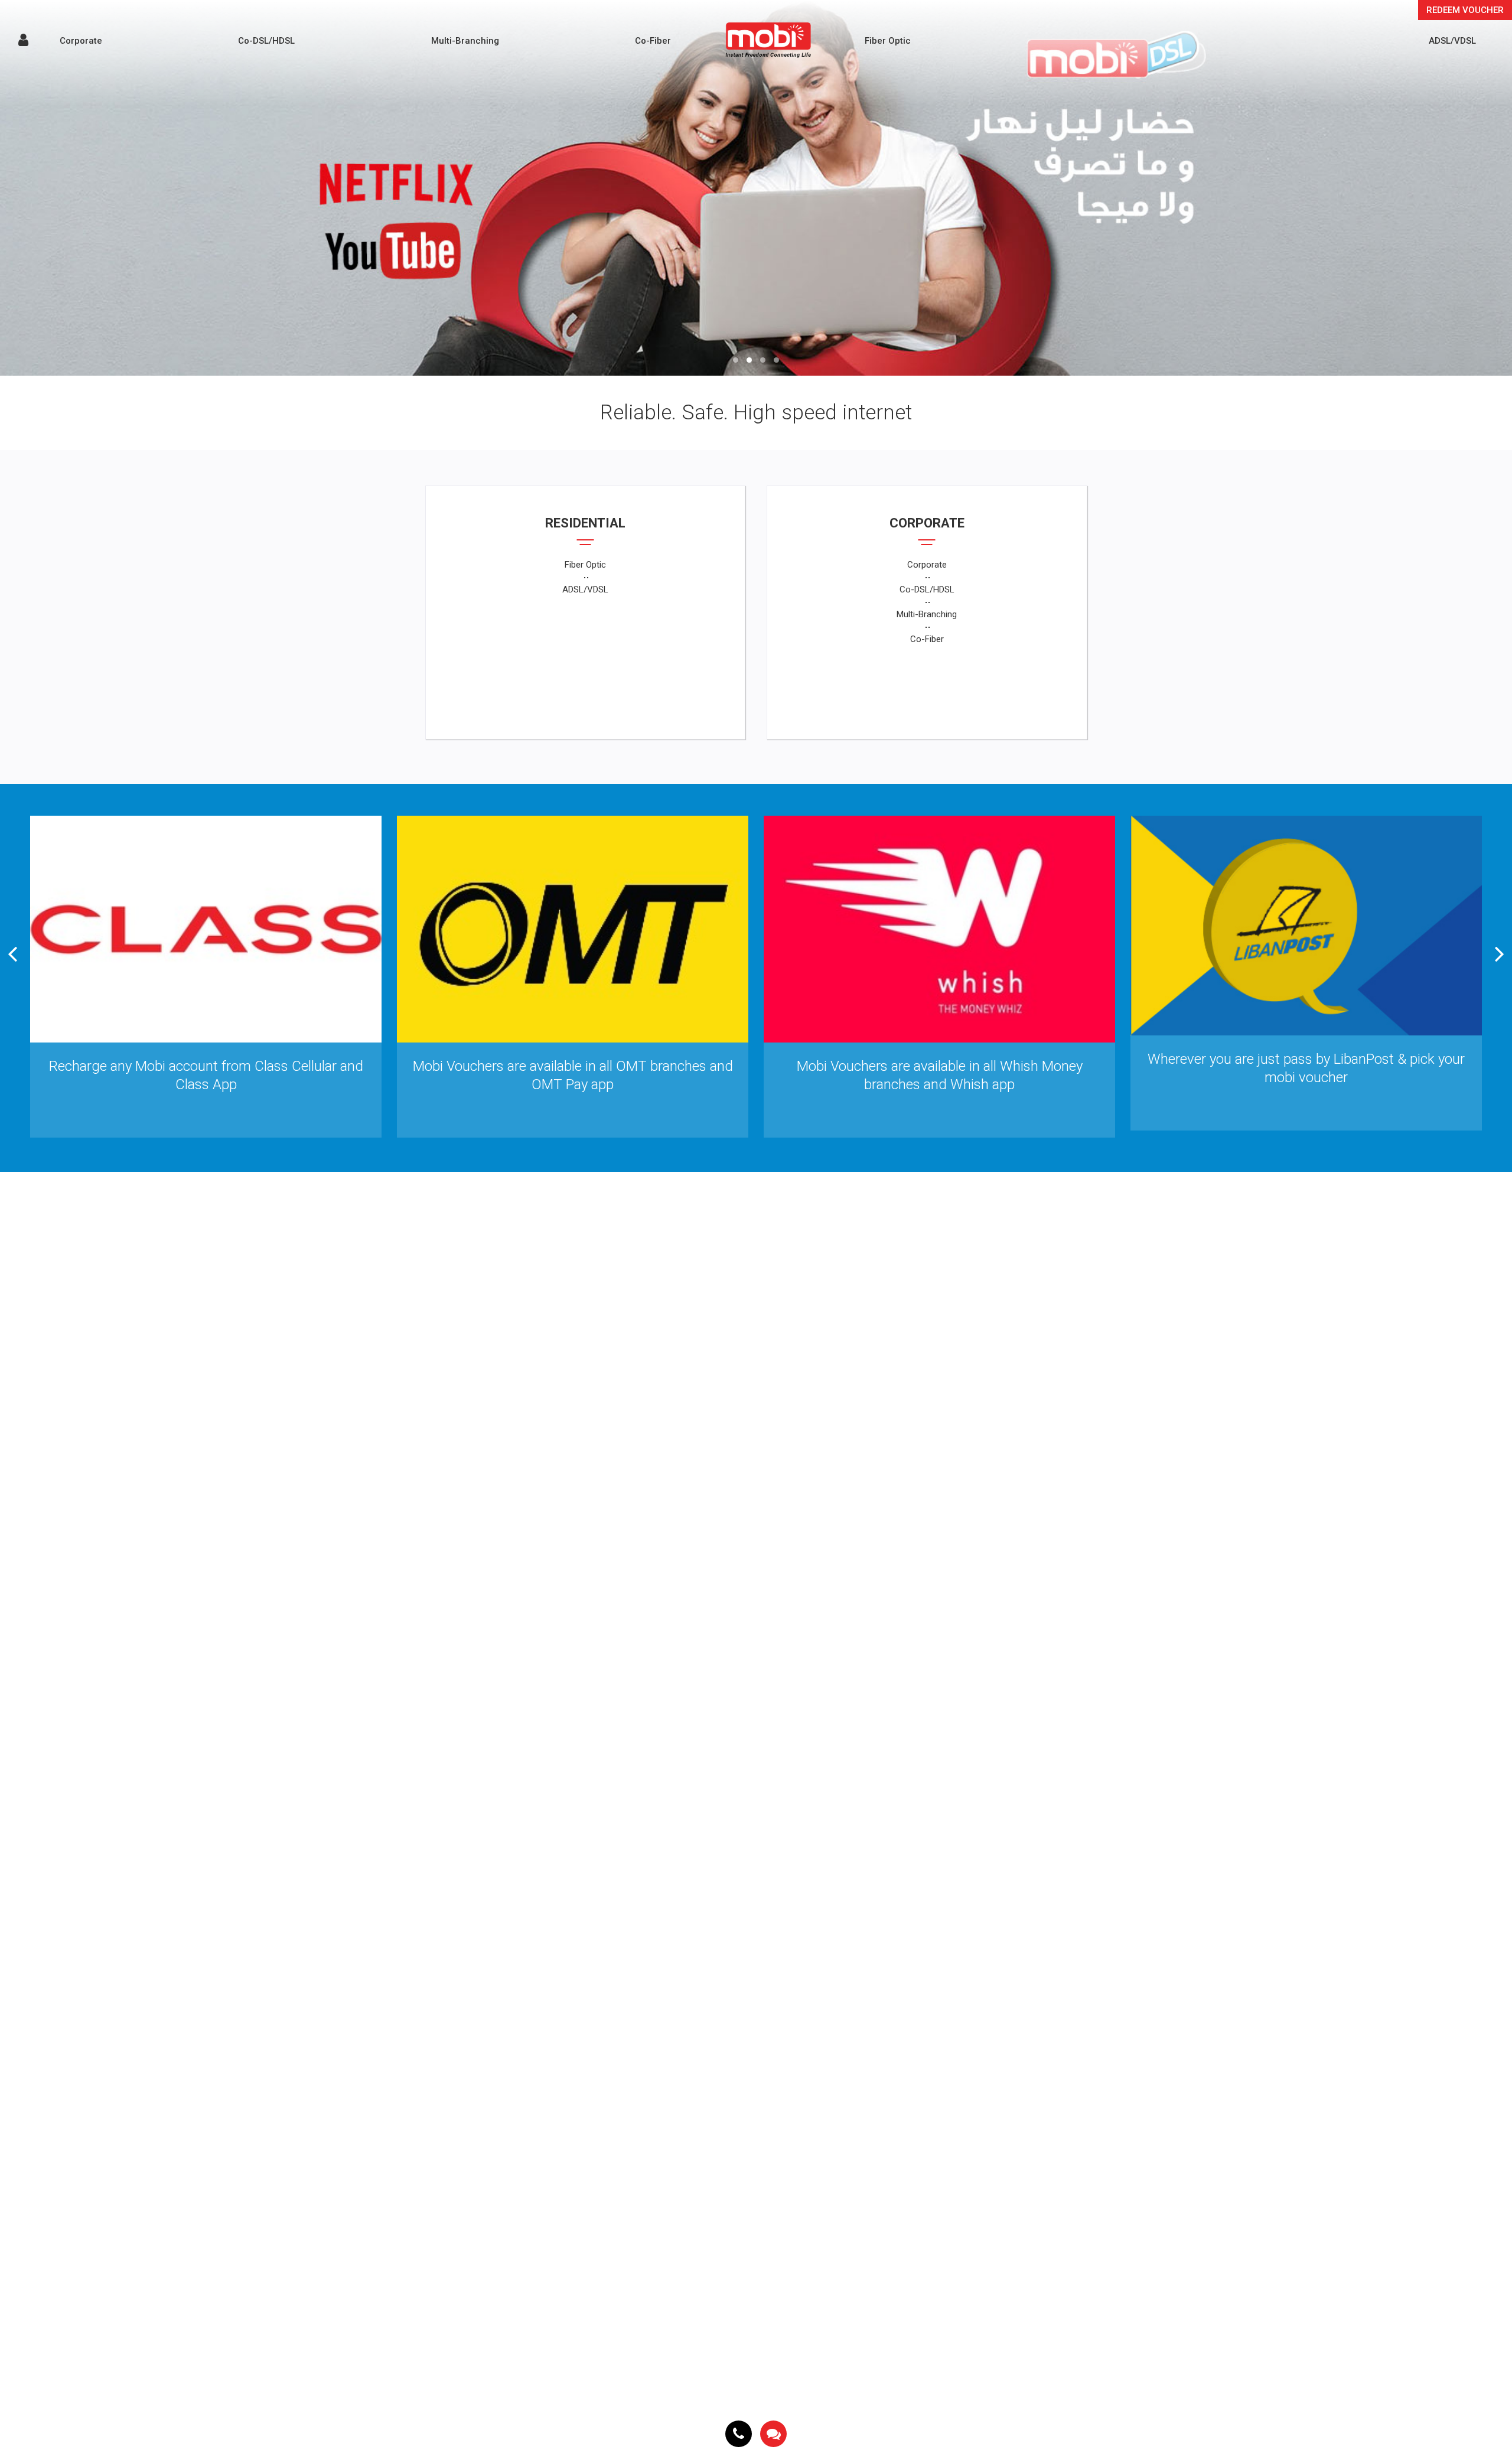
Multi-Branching (465, 41)
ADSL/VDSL (1452, 41)
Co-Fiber (653, 41)
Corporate (81, 41)
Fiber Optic (888, 41)
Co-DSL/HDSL (266, 41)
